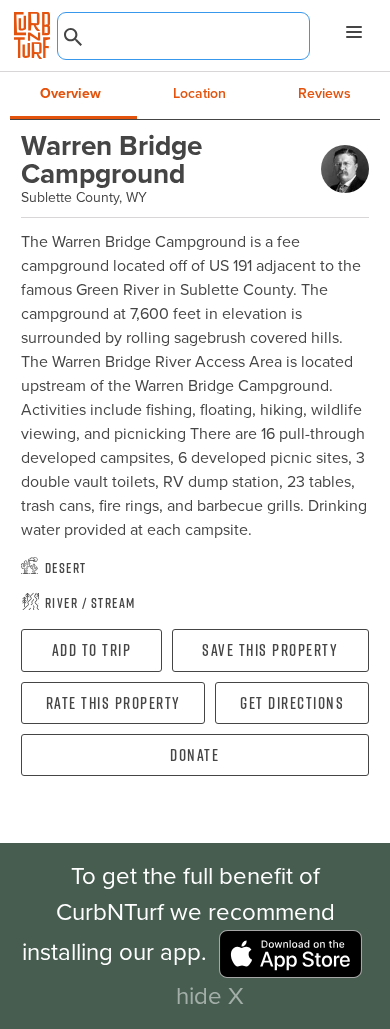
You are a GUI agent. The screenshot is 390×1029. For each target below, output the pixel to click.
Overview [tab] (70, 93)
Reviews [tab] (324, 93)
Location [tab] (199, 93)
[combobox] (184, 36)
